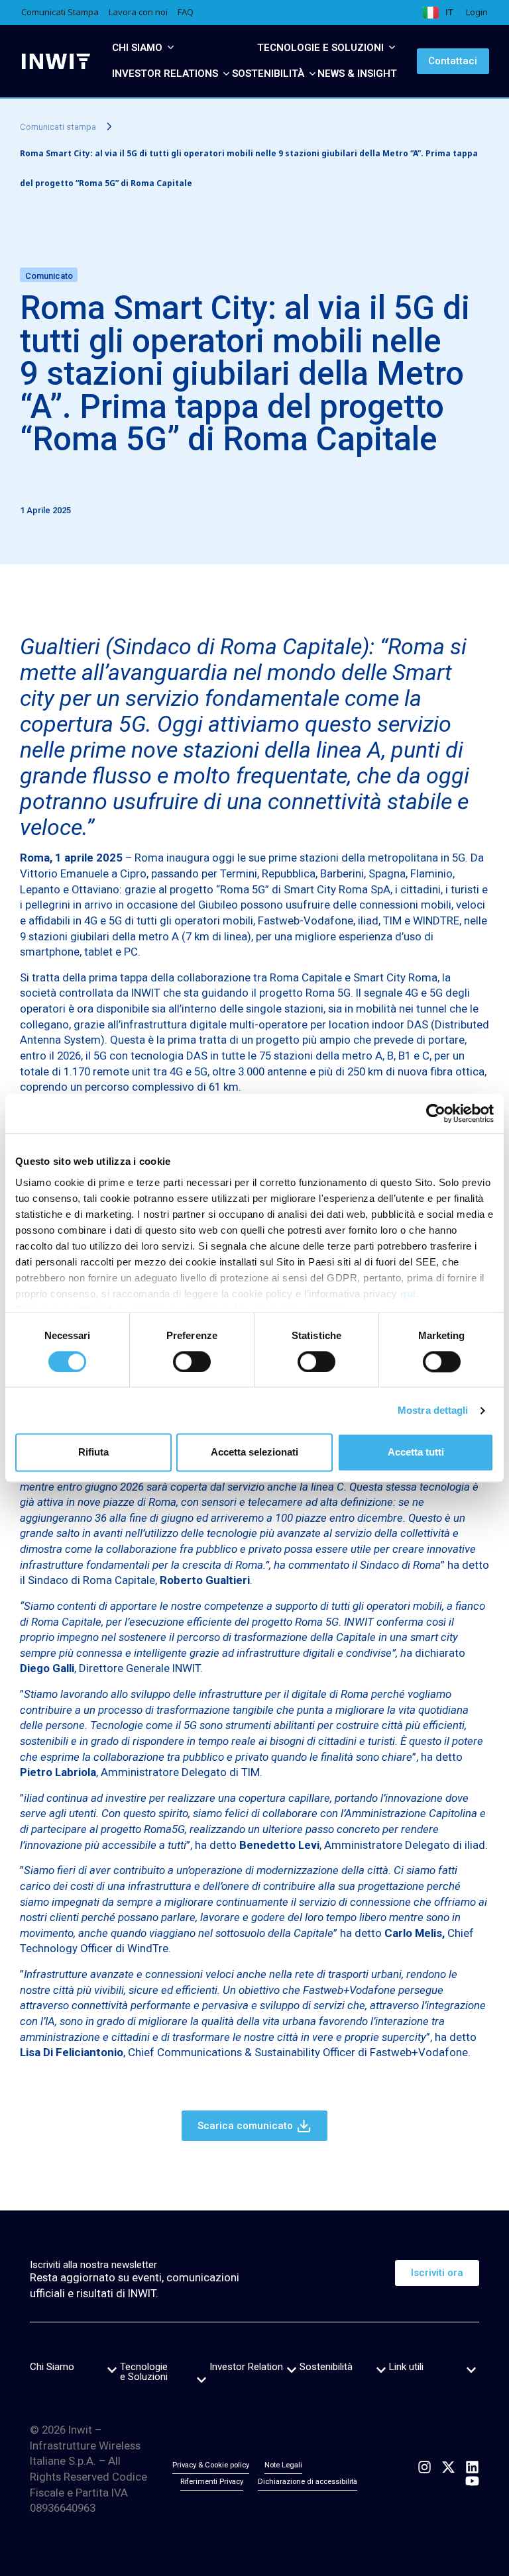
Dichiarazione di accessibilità (308, 2482)
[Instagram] (424, 2467)
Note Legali (283, 2465)
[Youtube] (472, 2481)
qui (408, 1294)
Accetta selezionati (254, 1453)
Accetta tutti (416, 1453)
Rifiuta (93, 1453)
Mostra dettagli (433, 1410)
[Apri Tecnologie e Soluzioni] (392, 48)
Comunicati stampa (58, 127)
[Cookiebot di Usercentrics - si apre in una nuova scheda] (436, 1113)
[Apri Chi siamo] (171, 48)
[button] (112, 2370)
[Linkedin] (472, 2467)
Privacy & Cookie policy (211, 2465)
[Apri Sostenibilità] (312, 74)
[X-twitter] (448, 2467)
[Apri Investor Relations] (226, 74)
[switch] (192, 1362)
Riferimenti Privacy (212, 2482)
